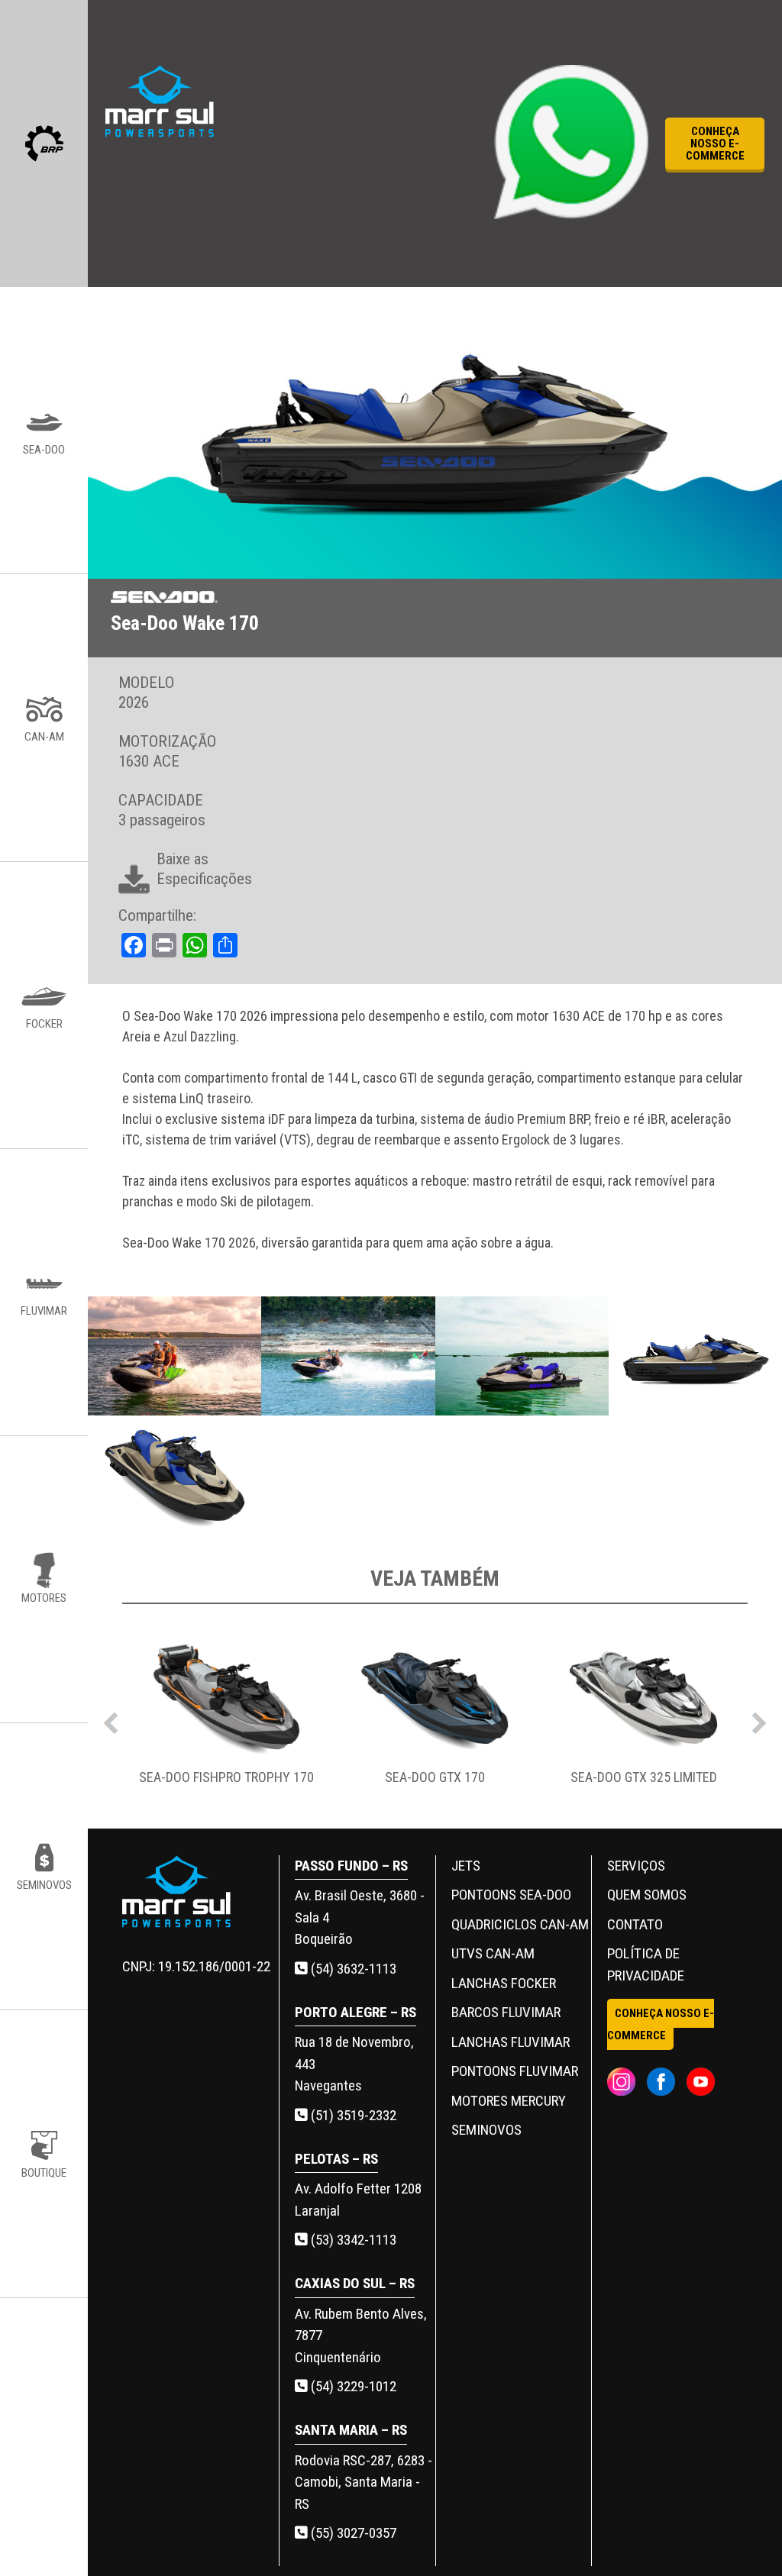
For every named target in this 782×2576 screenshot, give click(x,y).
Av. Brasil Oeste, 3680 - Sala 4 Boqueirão (360, 1917)
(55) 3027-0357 (352, 2533)
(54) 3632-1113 (352, 1969)
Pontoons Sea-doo (511, 1895)
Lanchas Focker (504, 1983)
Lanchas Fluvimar (511, 2042)
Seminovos (486, 2130)
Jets (466, 1866)
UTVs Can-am (493, 1953)
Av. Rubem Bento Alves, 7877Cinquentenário (361, 2336)
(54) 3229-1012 (352, 2386)
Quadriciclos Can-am (520, 1924)
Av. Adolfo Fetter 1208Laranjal (358, 2200)
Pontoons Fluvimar (515, 2071)
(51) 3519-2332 (352, 2115)
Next (759, 1719)
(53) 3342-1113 (352, 2240)
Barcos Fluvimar (506, 2012)
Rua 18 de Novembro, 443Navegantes (354, 2064)
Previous (111, 1719)
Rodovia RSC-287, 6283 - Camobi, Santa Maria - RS (364, 2482)
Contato (635, 1924)
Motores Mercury (509, 2101)
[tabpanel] (226, 1719)
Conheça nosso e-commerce (715, 144)
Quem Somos (647, 1895)
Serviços (636, 1866)
